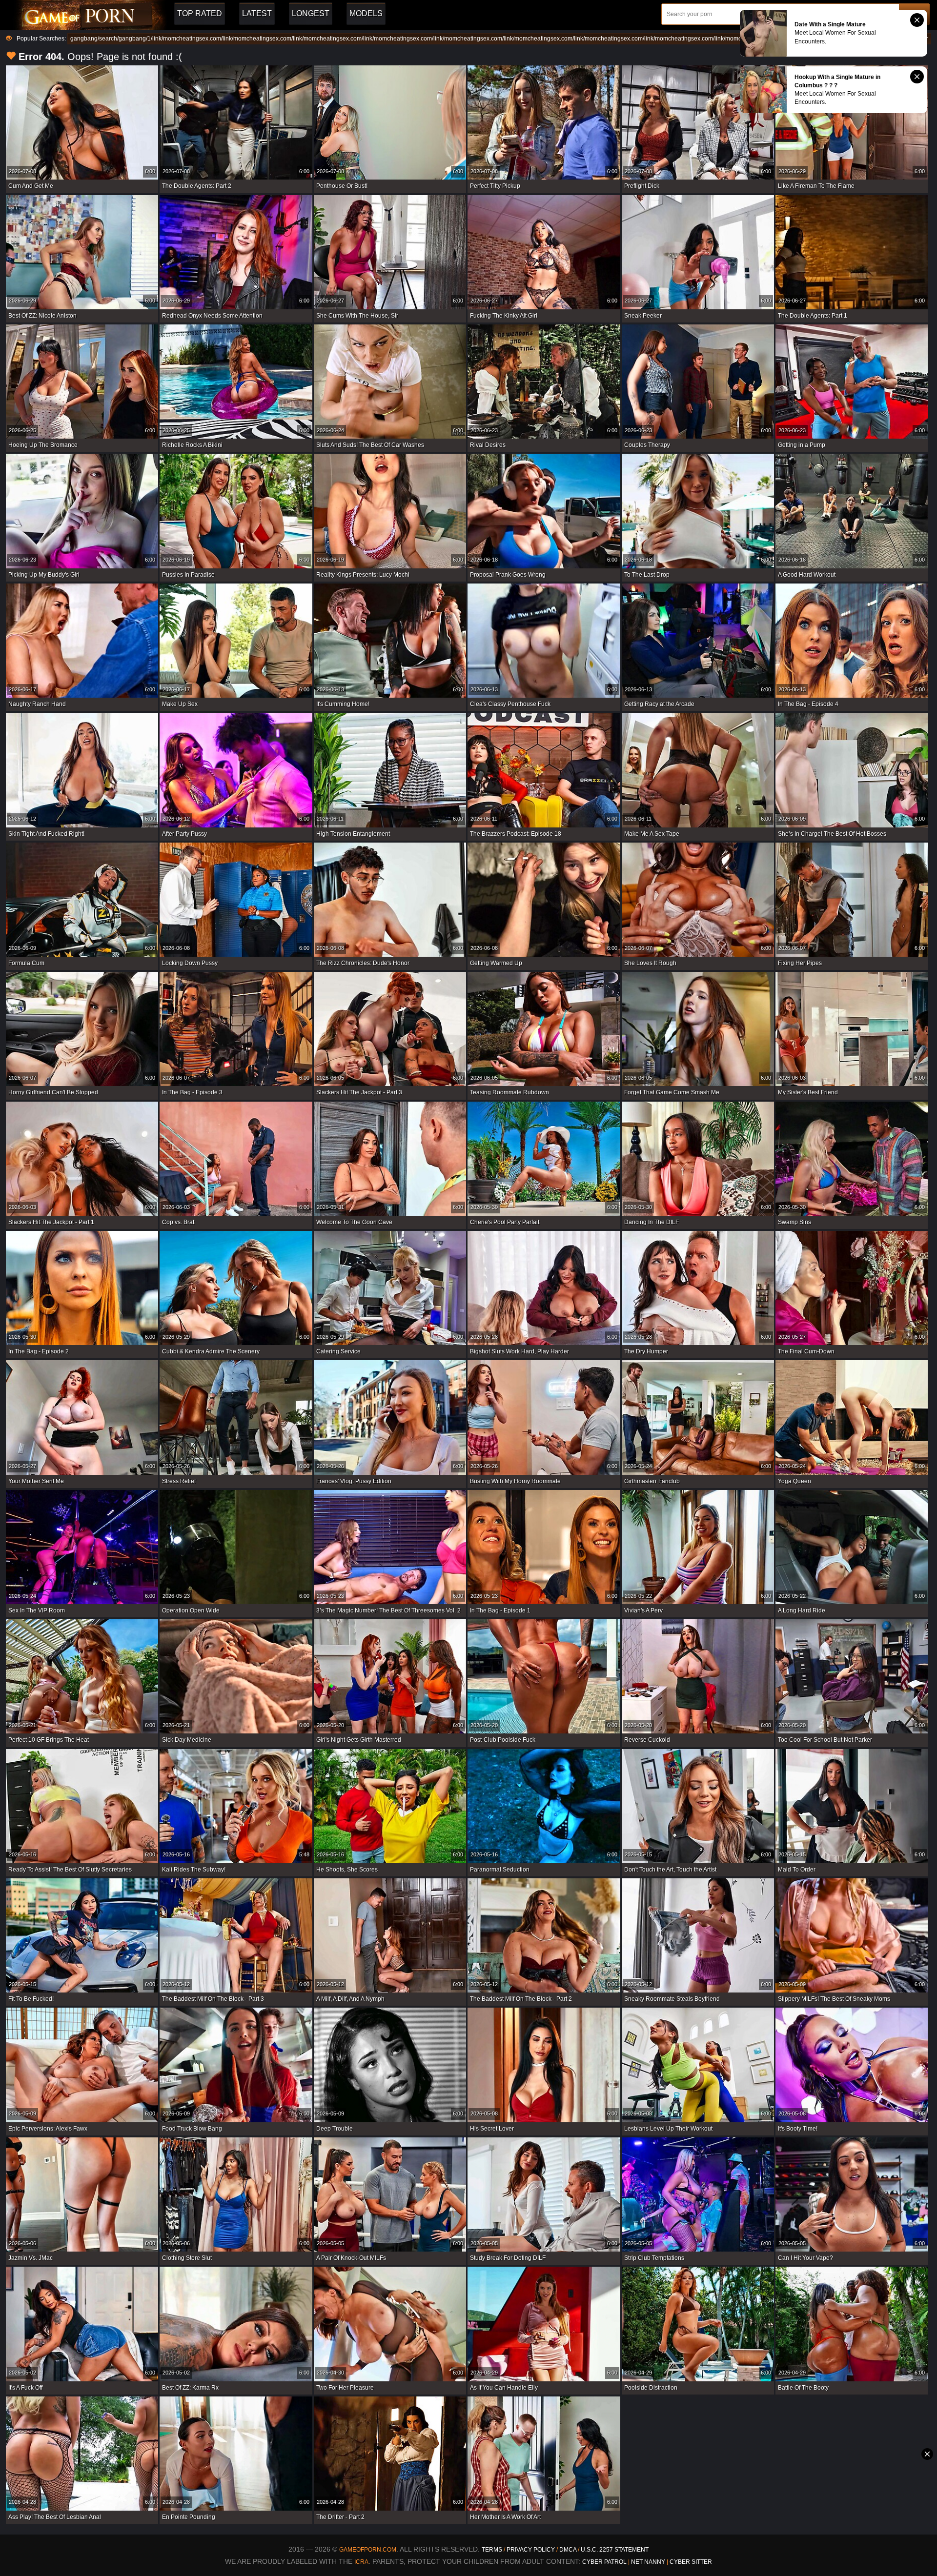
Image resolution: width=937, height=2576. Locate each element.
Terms (492, 2550)
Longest (311, 13)
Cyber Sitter (691, 2562)
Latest (257, 13)
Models (366, 13)
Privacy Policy (531, 2550)
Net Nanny (648, 2562)
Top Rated (200, 13)
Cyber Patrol (604, 2562)
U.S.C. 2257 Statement (615, 2550)
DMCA (568, 2550)
